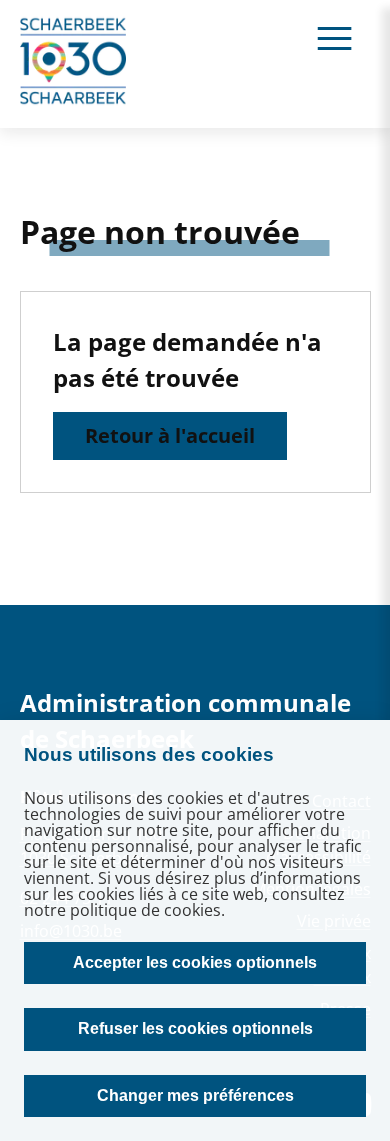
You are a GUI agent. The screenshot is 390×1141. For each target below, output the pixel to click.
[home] (74, 64)
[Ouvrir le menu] (334, 37)
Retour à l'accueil (170, 435)
